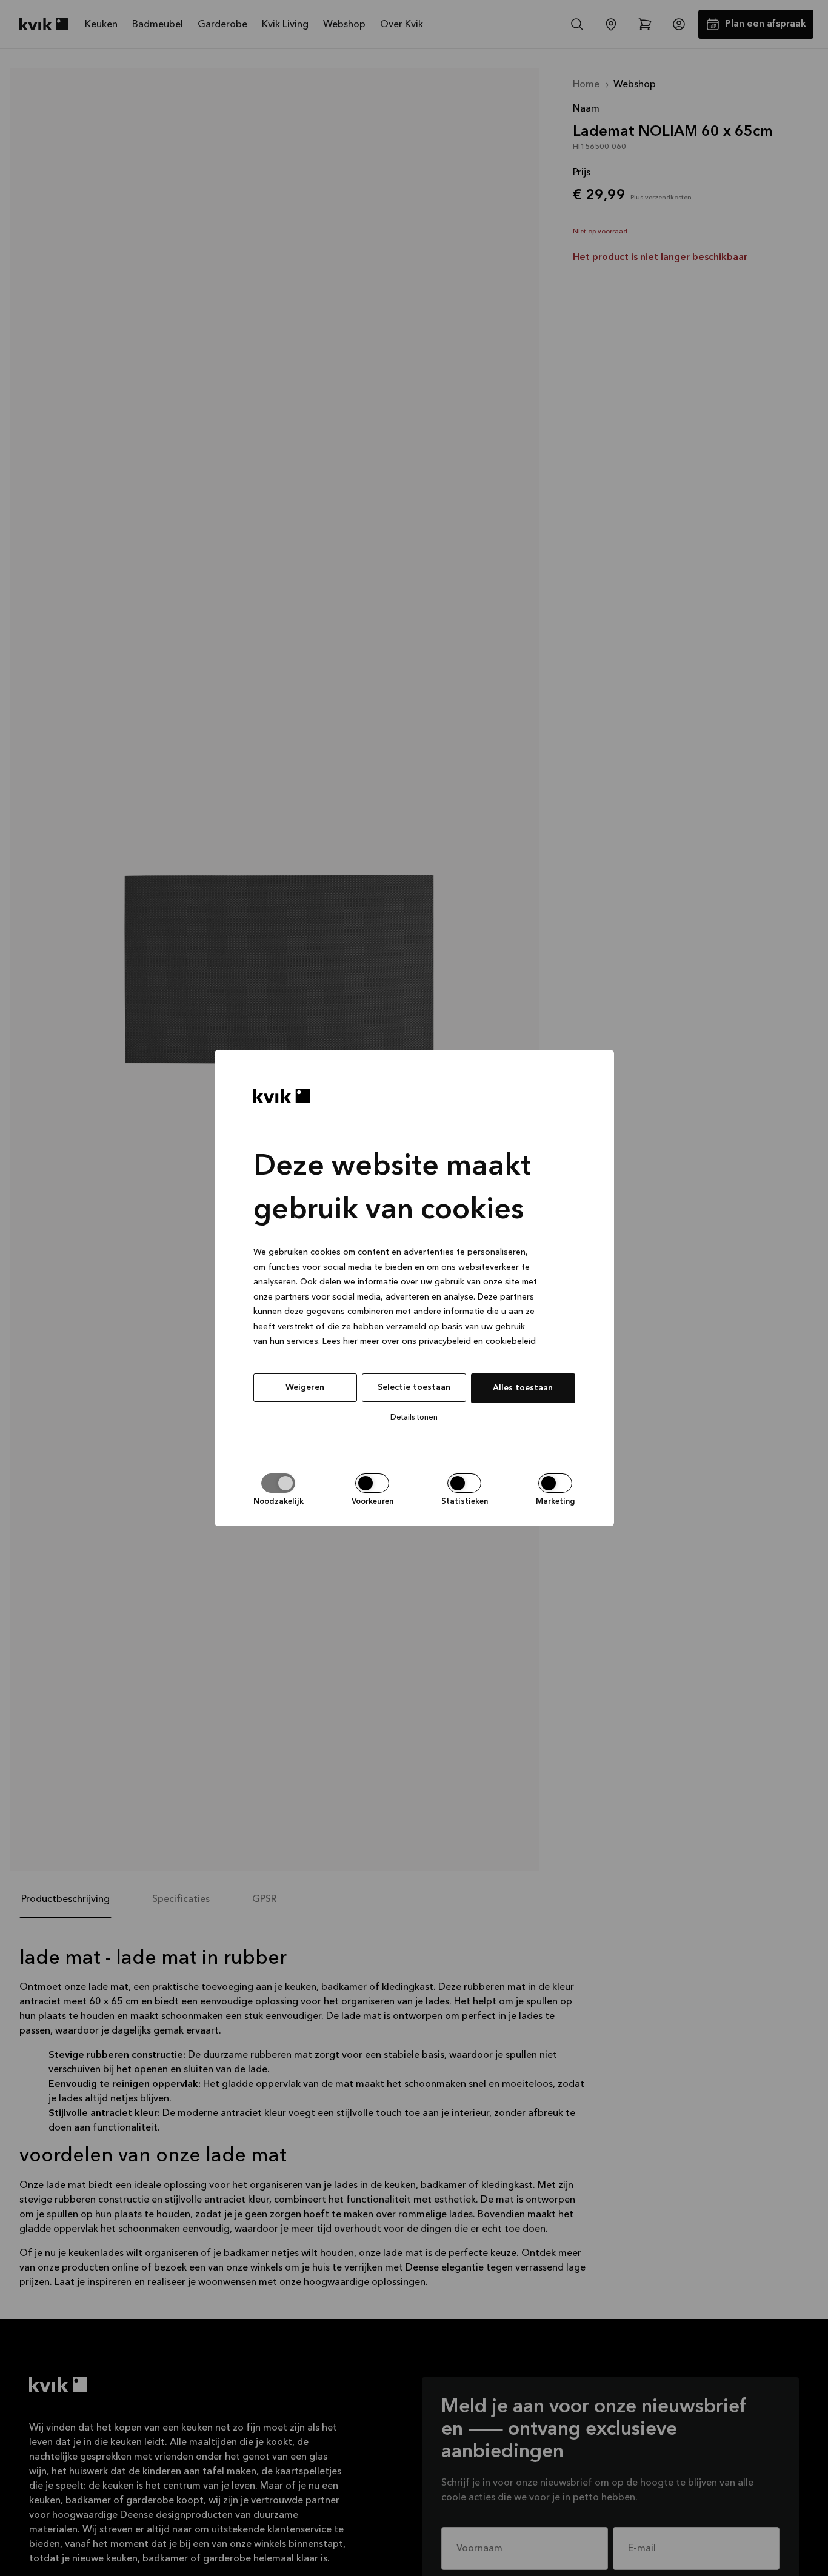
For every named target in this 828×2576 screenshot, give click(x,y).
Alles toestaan (523, 1388)
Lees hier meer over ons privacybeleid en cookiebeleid (429, 1342)
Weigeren (305, 1387)
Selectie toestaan (414, 1387)
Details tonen (414, 1417)
